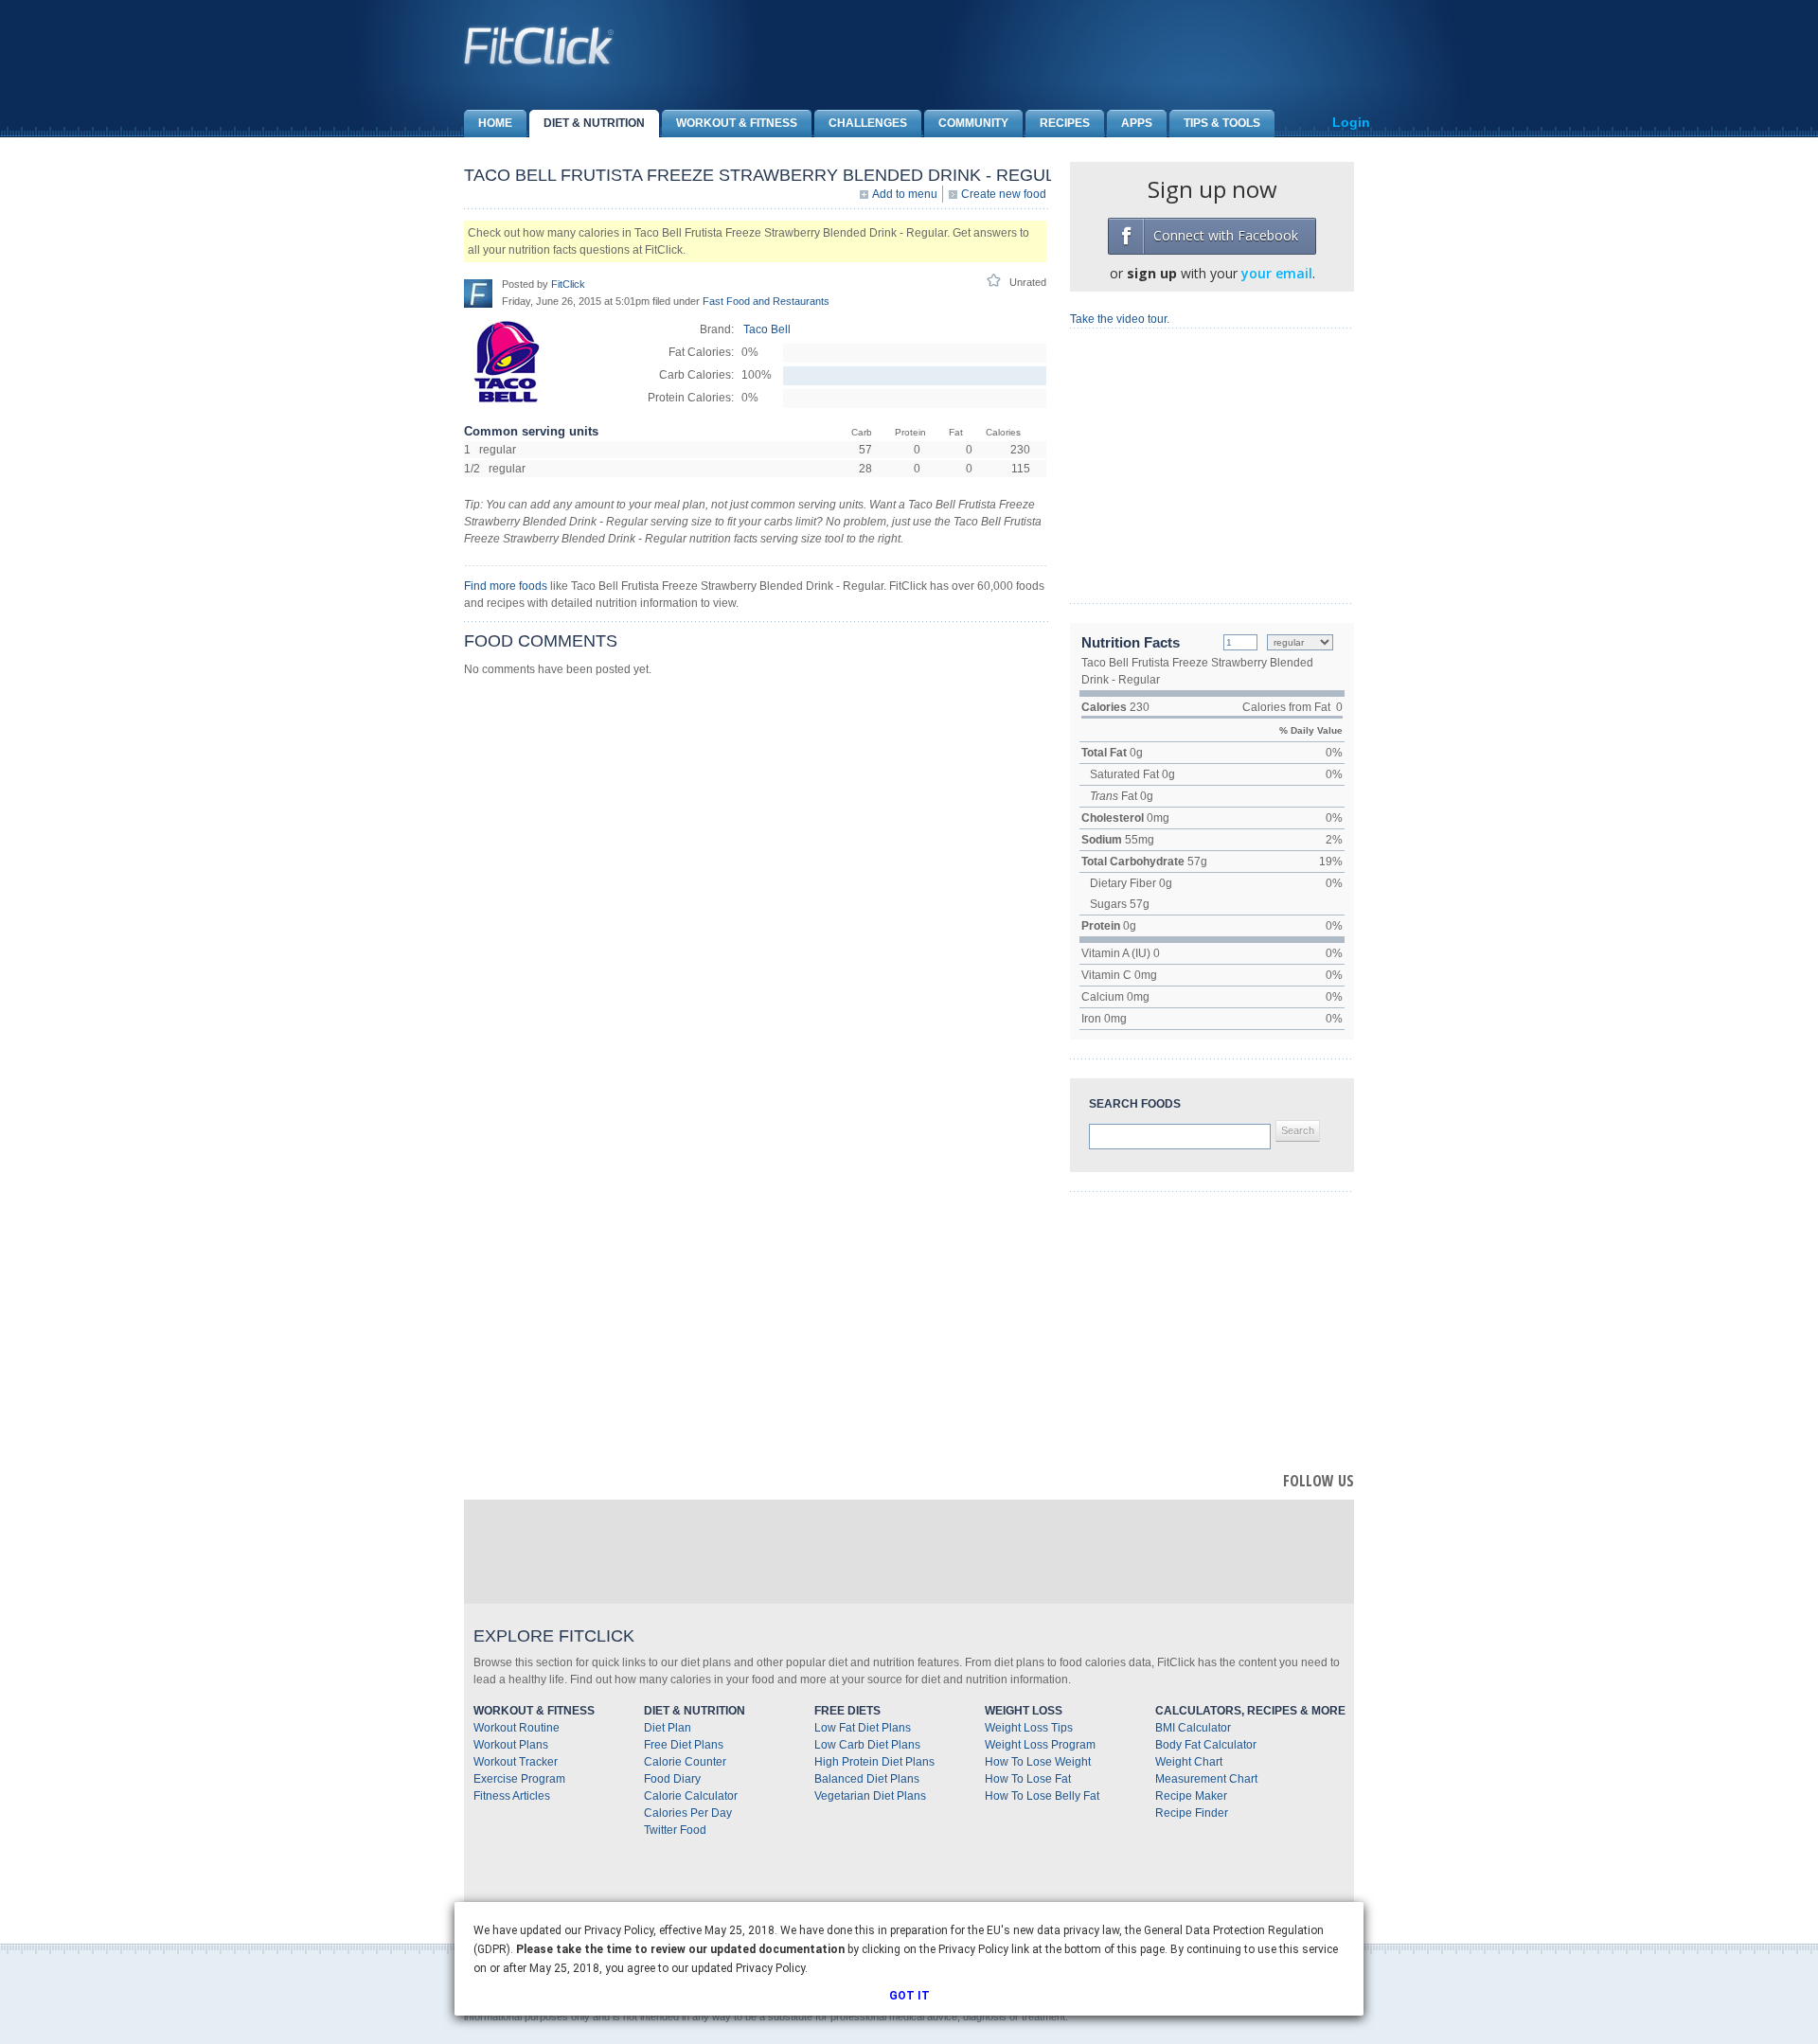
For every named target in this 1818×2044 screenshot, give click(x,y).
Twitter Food (675, 1830)
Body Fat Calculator (1206, 1745)
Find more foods (506, 586)
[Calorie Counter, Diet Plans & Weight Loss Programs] (540, 45)
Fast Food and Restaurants (766, 301)
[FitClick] (478, 293)
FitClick (568, 284)
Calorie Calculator (691, 1796)
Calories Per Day (688, 1813)
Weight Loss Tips (1029, 1728)
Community (973, 123)
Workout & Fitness (737, 123)
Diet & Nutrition (594, 123)
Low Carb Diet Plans (867, 1745)
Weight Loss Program (1040, 1745)
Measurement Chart (1206, 1779)
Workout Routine (517, 1728)
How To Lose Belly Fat (1042, 1796)
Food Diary (672, 1779)
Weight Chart (1189, 1762)
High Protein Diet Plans (874, 1762)
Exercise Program (519, 1779)
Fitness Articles (512, 1796)
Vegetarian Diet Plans (870, 1796)
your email (1277, 273)
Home (495, 123)
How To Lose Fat (1028, 1779)
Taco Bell (767, 329)
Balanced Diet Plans (867, 1779)
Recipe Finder (1192, 1813)
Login (1351, 122)
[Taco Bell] (507, 400)
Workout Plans (511, 1745)
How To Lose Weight (1038, 1762)
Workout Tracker (516, 1762)
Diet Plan (668, 1728)
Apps (1137, 123)
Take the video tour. (1120, 319)
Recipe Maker (1191, 1796)
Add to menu (905, 194)
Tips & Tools (1222, 123)
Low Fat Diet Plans (863, 1728)
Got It (909, 1996)
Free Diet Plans (684, 1745)
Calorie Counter (685, 1762)
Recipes (1065, 123)
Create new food (1004, 194)
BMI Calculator (1193, 1728)
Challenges (868, 123)
